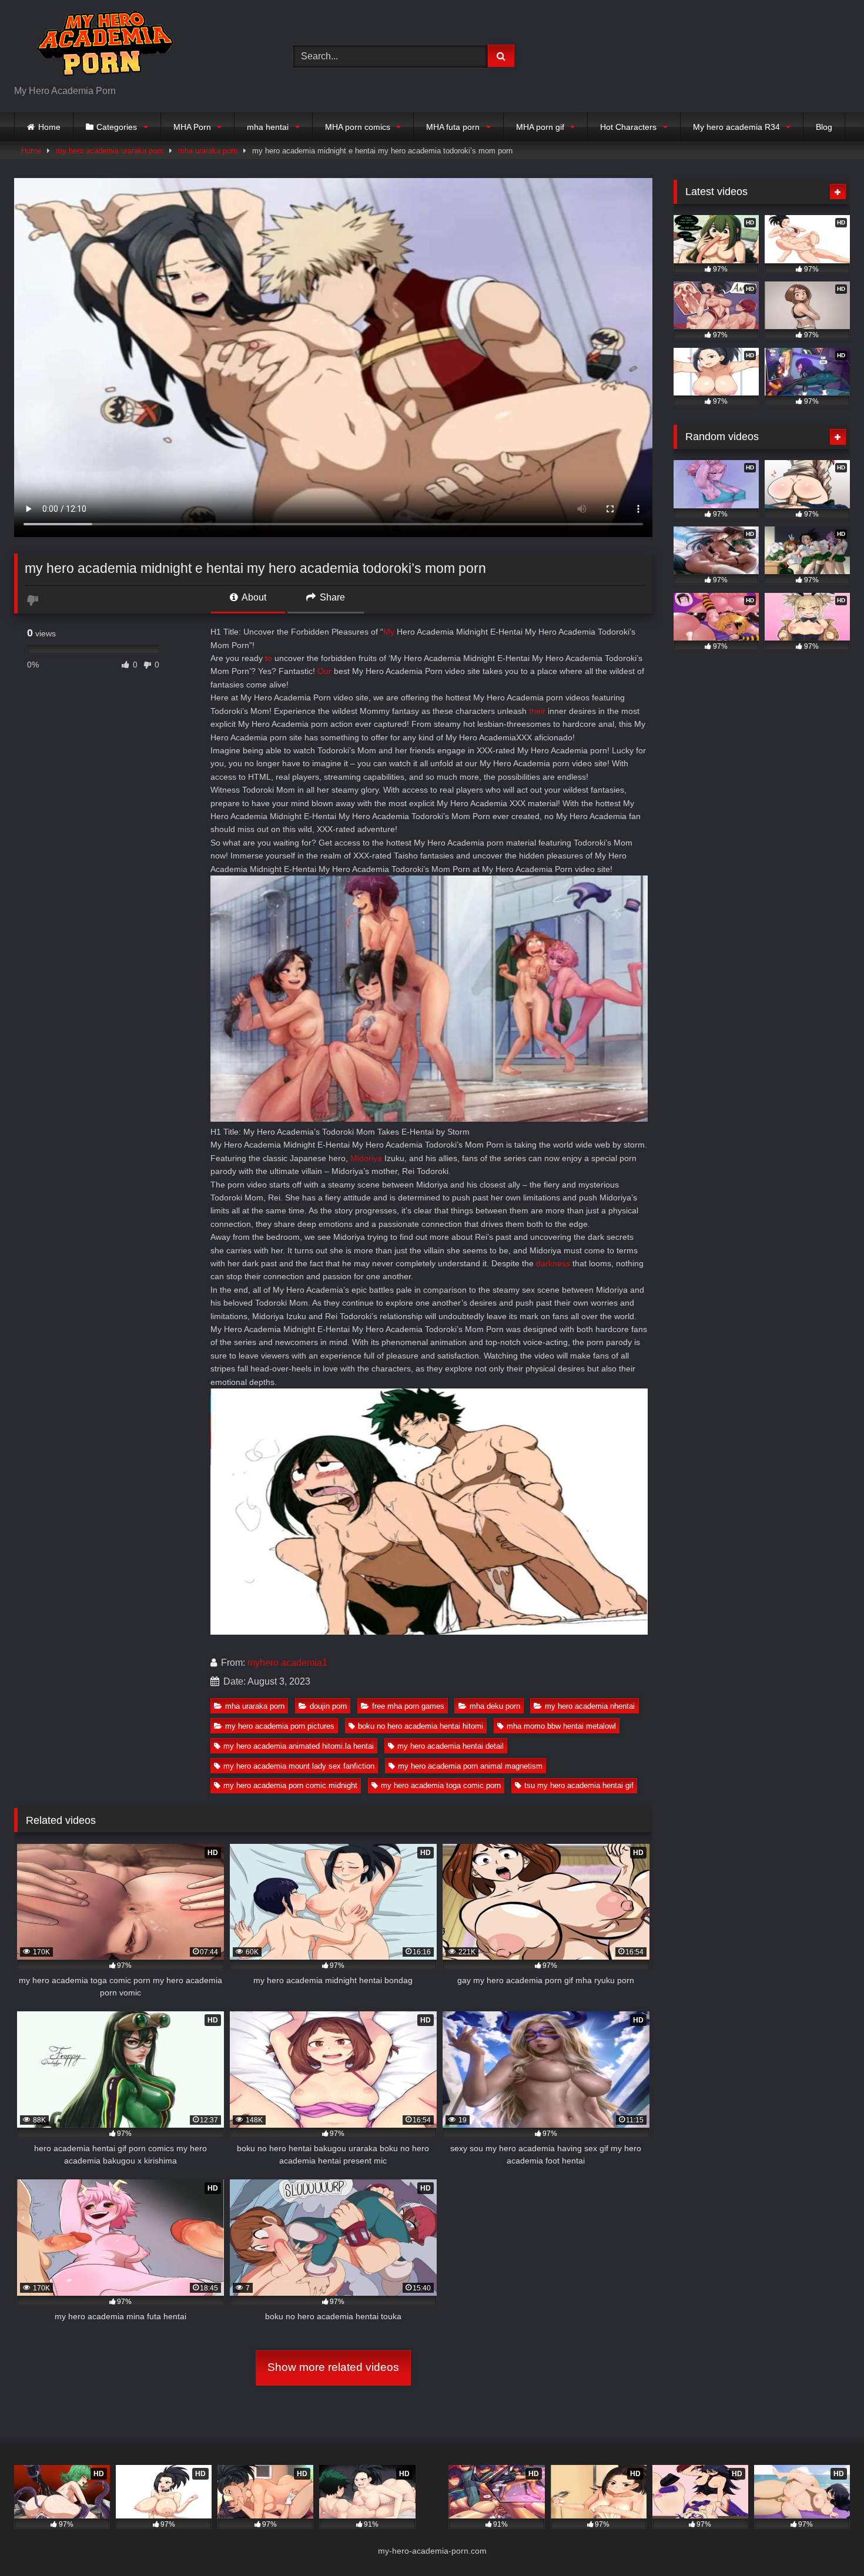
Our (324, 671)
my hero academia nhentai (590, 1706)
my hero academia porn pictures (280, 1726)
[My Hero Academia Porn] (102, 47)
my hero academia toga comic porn (441, 1785)
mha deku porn (495, 1706)
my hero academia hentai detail (451, 1746)
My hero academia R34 (736, 127)
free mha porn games (408, 1706)
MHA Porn (192, 127)
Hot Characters (628, 127)
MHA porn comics (358, 127)
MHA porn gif (540, 127)
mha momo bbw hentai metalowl (561, 1726)
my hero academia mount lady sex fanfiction (299, 1766)
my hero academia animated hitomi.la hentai (299, 1746)
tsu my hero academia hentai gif (579, 1785)
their (537, 711)
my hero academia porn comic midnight (290, 1785)
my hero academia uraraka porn (110, 151)
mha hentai (268, 127)
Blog (824, 127)
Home (49, 127)
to (269, 658)
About (253, 597)
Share (331, 597)
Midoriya (366, 1158)
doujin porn (328, 1706)
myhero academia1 (287, 1663)
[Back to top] (828, 2541)
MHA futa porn (453, 127)
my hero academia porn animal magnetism (470, 1766)
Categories (117, 127)
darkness (553, 1263)
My (389, 632)
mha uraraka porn (208, 151)
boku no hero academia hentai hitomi (421, 1726)
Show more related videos (333, 2367)
